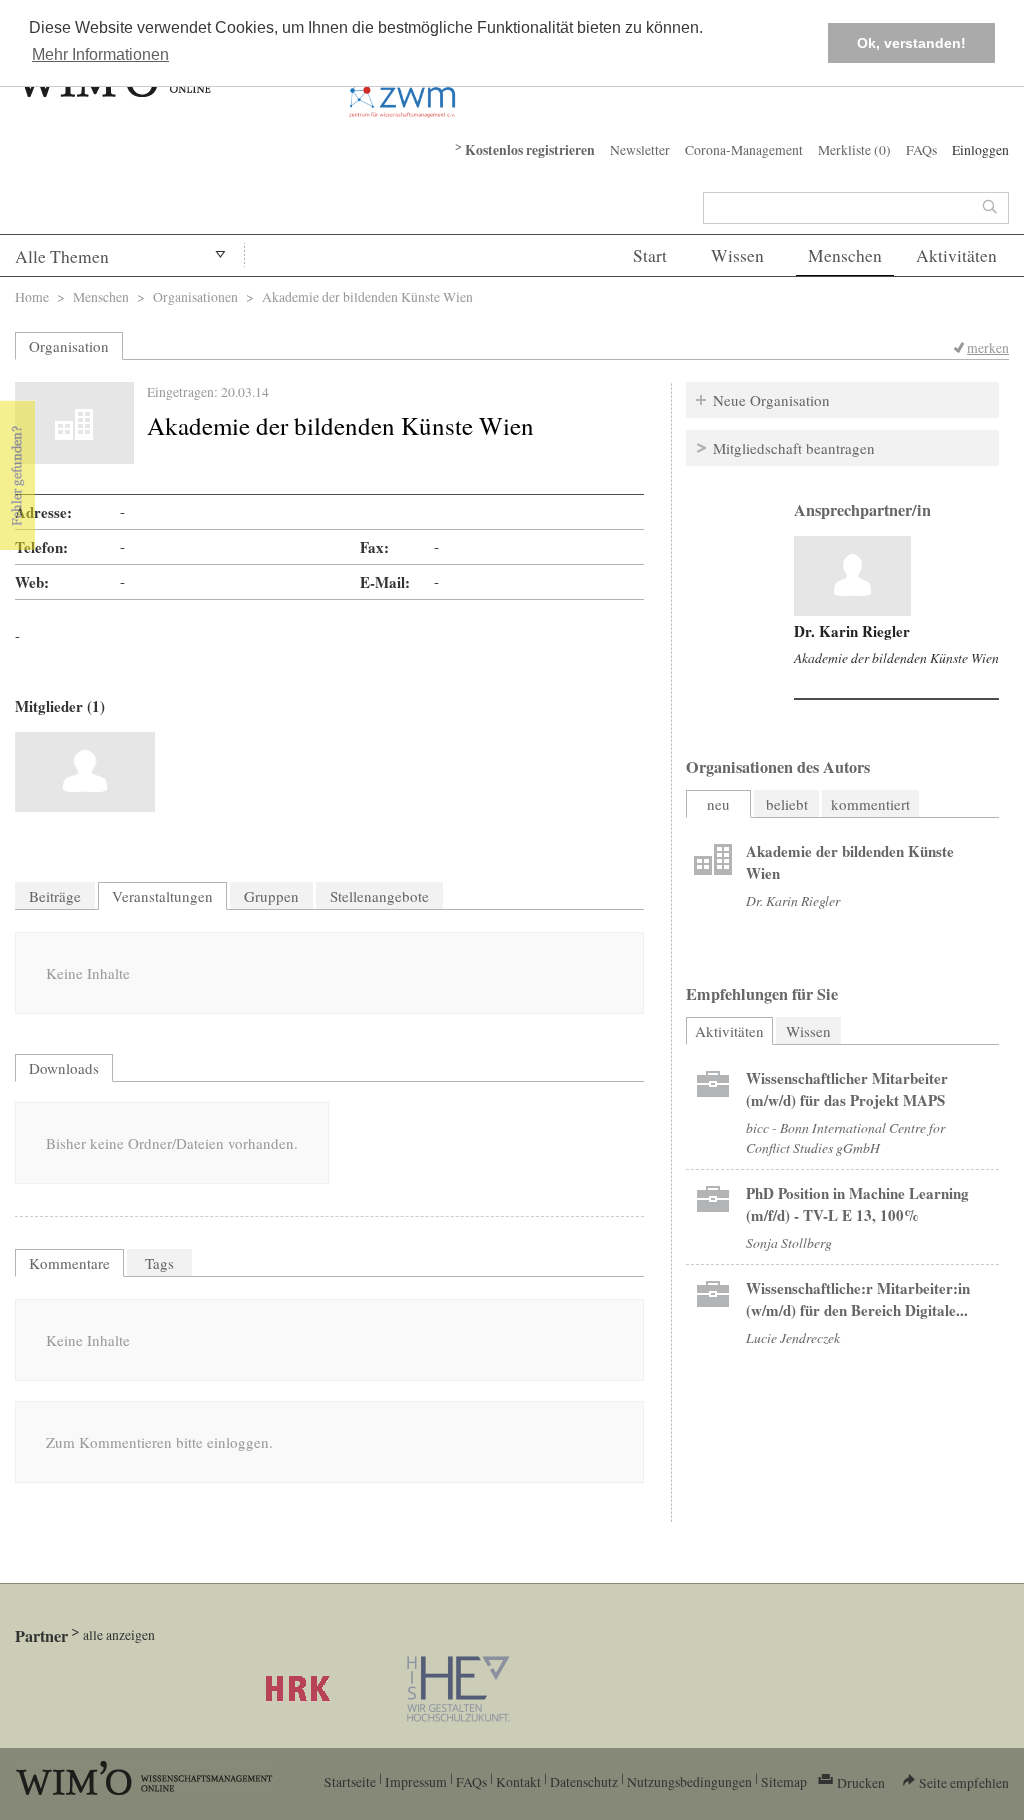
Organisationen (195, 296)
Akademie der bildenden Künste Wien (896, 657)
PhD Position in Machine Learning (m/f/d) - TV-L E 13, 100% (857, 1204)
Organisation (69, 346)
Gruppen (271, 896)
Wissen (737, 255)
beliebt (787, 804)
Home (32, 296)
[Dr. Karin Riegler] (85, 772)
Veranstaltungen (162, 896)
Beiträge (55, 896)
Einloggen (980, 149)
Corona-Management (744, 149)
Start (650, 255)
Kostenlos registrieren (530, 150)
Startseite (350, 1781)
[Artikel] (852, 576)
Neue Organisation (771, 400)
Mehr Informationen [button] (100, 54)
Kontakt (518, 1781)
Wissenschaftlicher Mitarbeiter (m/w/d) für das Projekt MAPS (847, 1089)
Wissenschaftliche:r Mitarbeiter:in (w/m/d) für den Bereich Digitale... (858, 1299)
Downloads (64, 1068)
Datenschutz (584, 1781)
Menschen (845, 255)
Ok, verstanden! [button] (911, 43)
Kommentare (69, 1263)
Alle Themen (62, 256)
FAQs (921, 149)
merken (988, 347)
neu (718, 804)
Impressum (416, 1781)
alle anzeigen (119, 1634)
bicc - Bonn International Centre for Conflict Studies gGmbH (845, 1137)
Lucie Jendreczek (793, 1337)
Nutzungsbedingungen (689, 1781)
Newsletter (640, 149)
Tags (159, 1263)
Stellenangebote (379, 896)
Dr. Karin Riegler (852, 631)
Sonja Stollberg (789, 1242)
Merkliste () (854, 149)
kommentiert (870, 804)
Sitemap (784, 1781)
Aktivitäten (956, 255)
